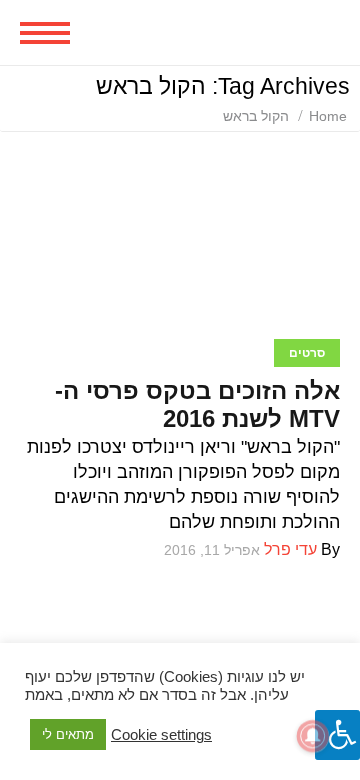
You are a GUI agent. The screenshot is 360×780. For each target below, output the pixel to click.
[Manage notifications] (313, 736)
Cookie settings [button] (161, 735)
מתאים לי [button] (68, 734)
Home (328, 116)
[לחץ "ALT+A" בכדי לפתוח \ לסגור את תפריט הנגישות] (337, 735)
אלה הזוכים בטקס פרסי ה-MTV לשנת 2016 (197, 404)
